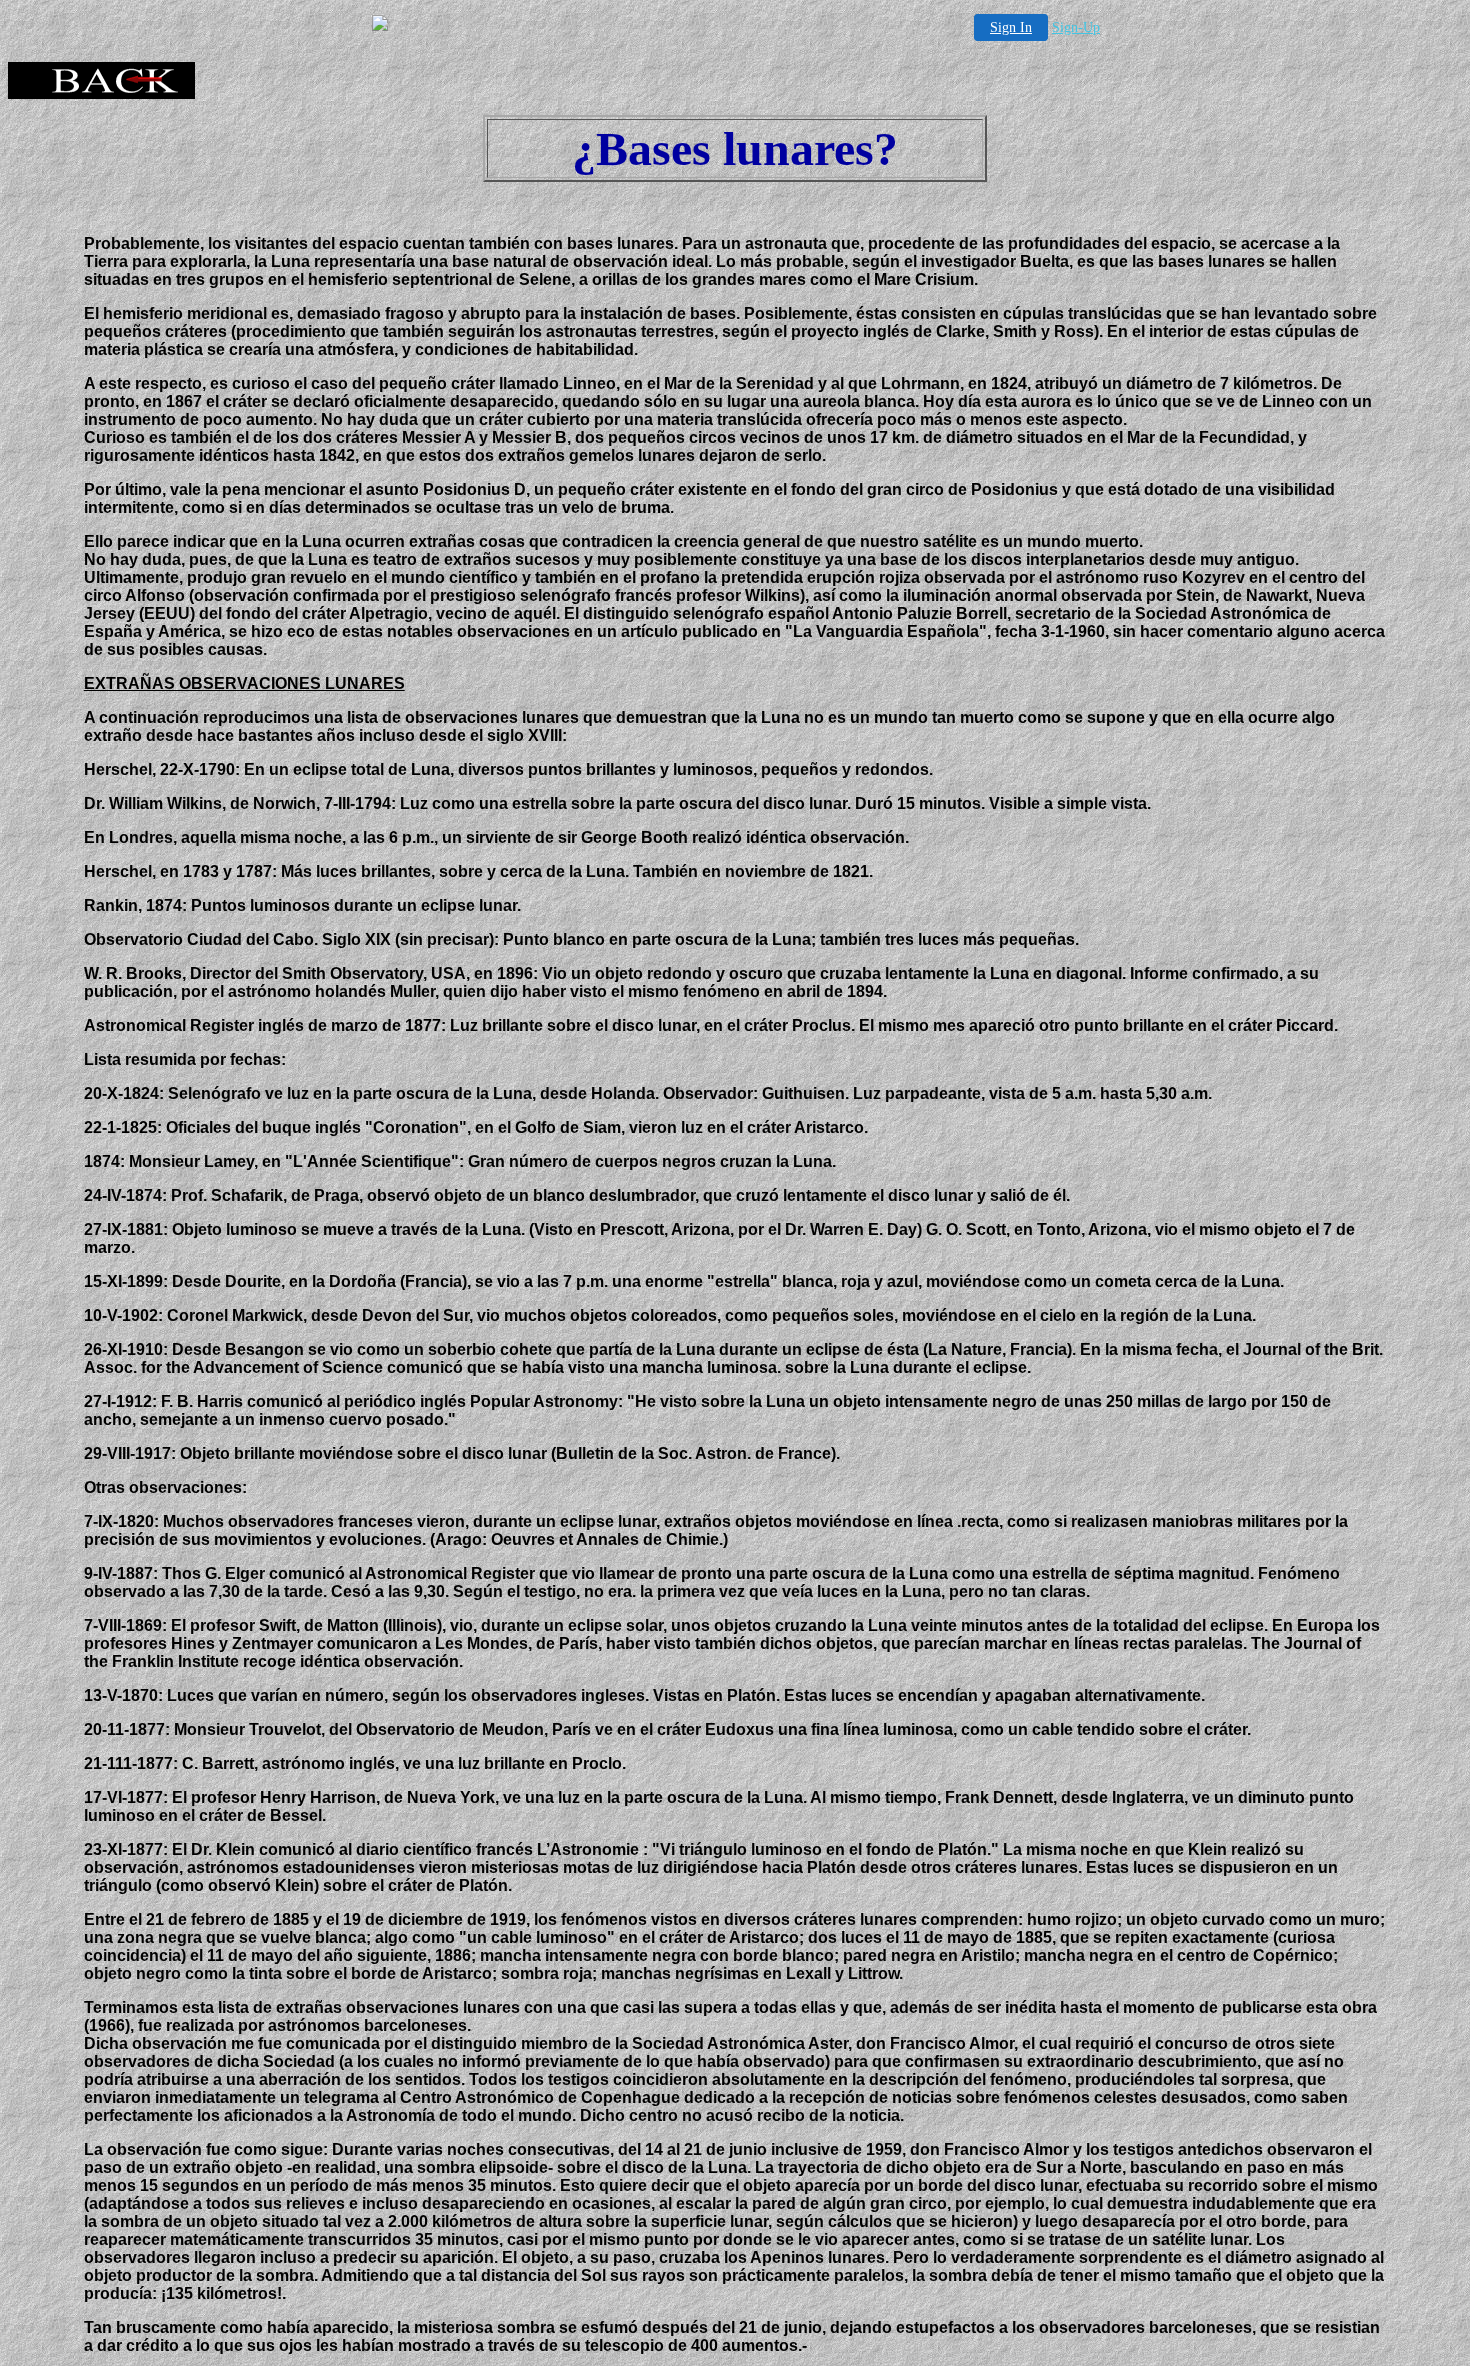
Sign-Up (1076, 27)
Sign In (1011, 27)
